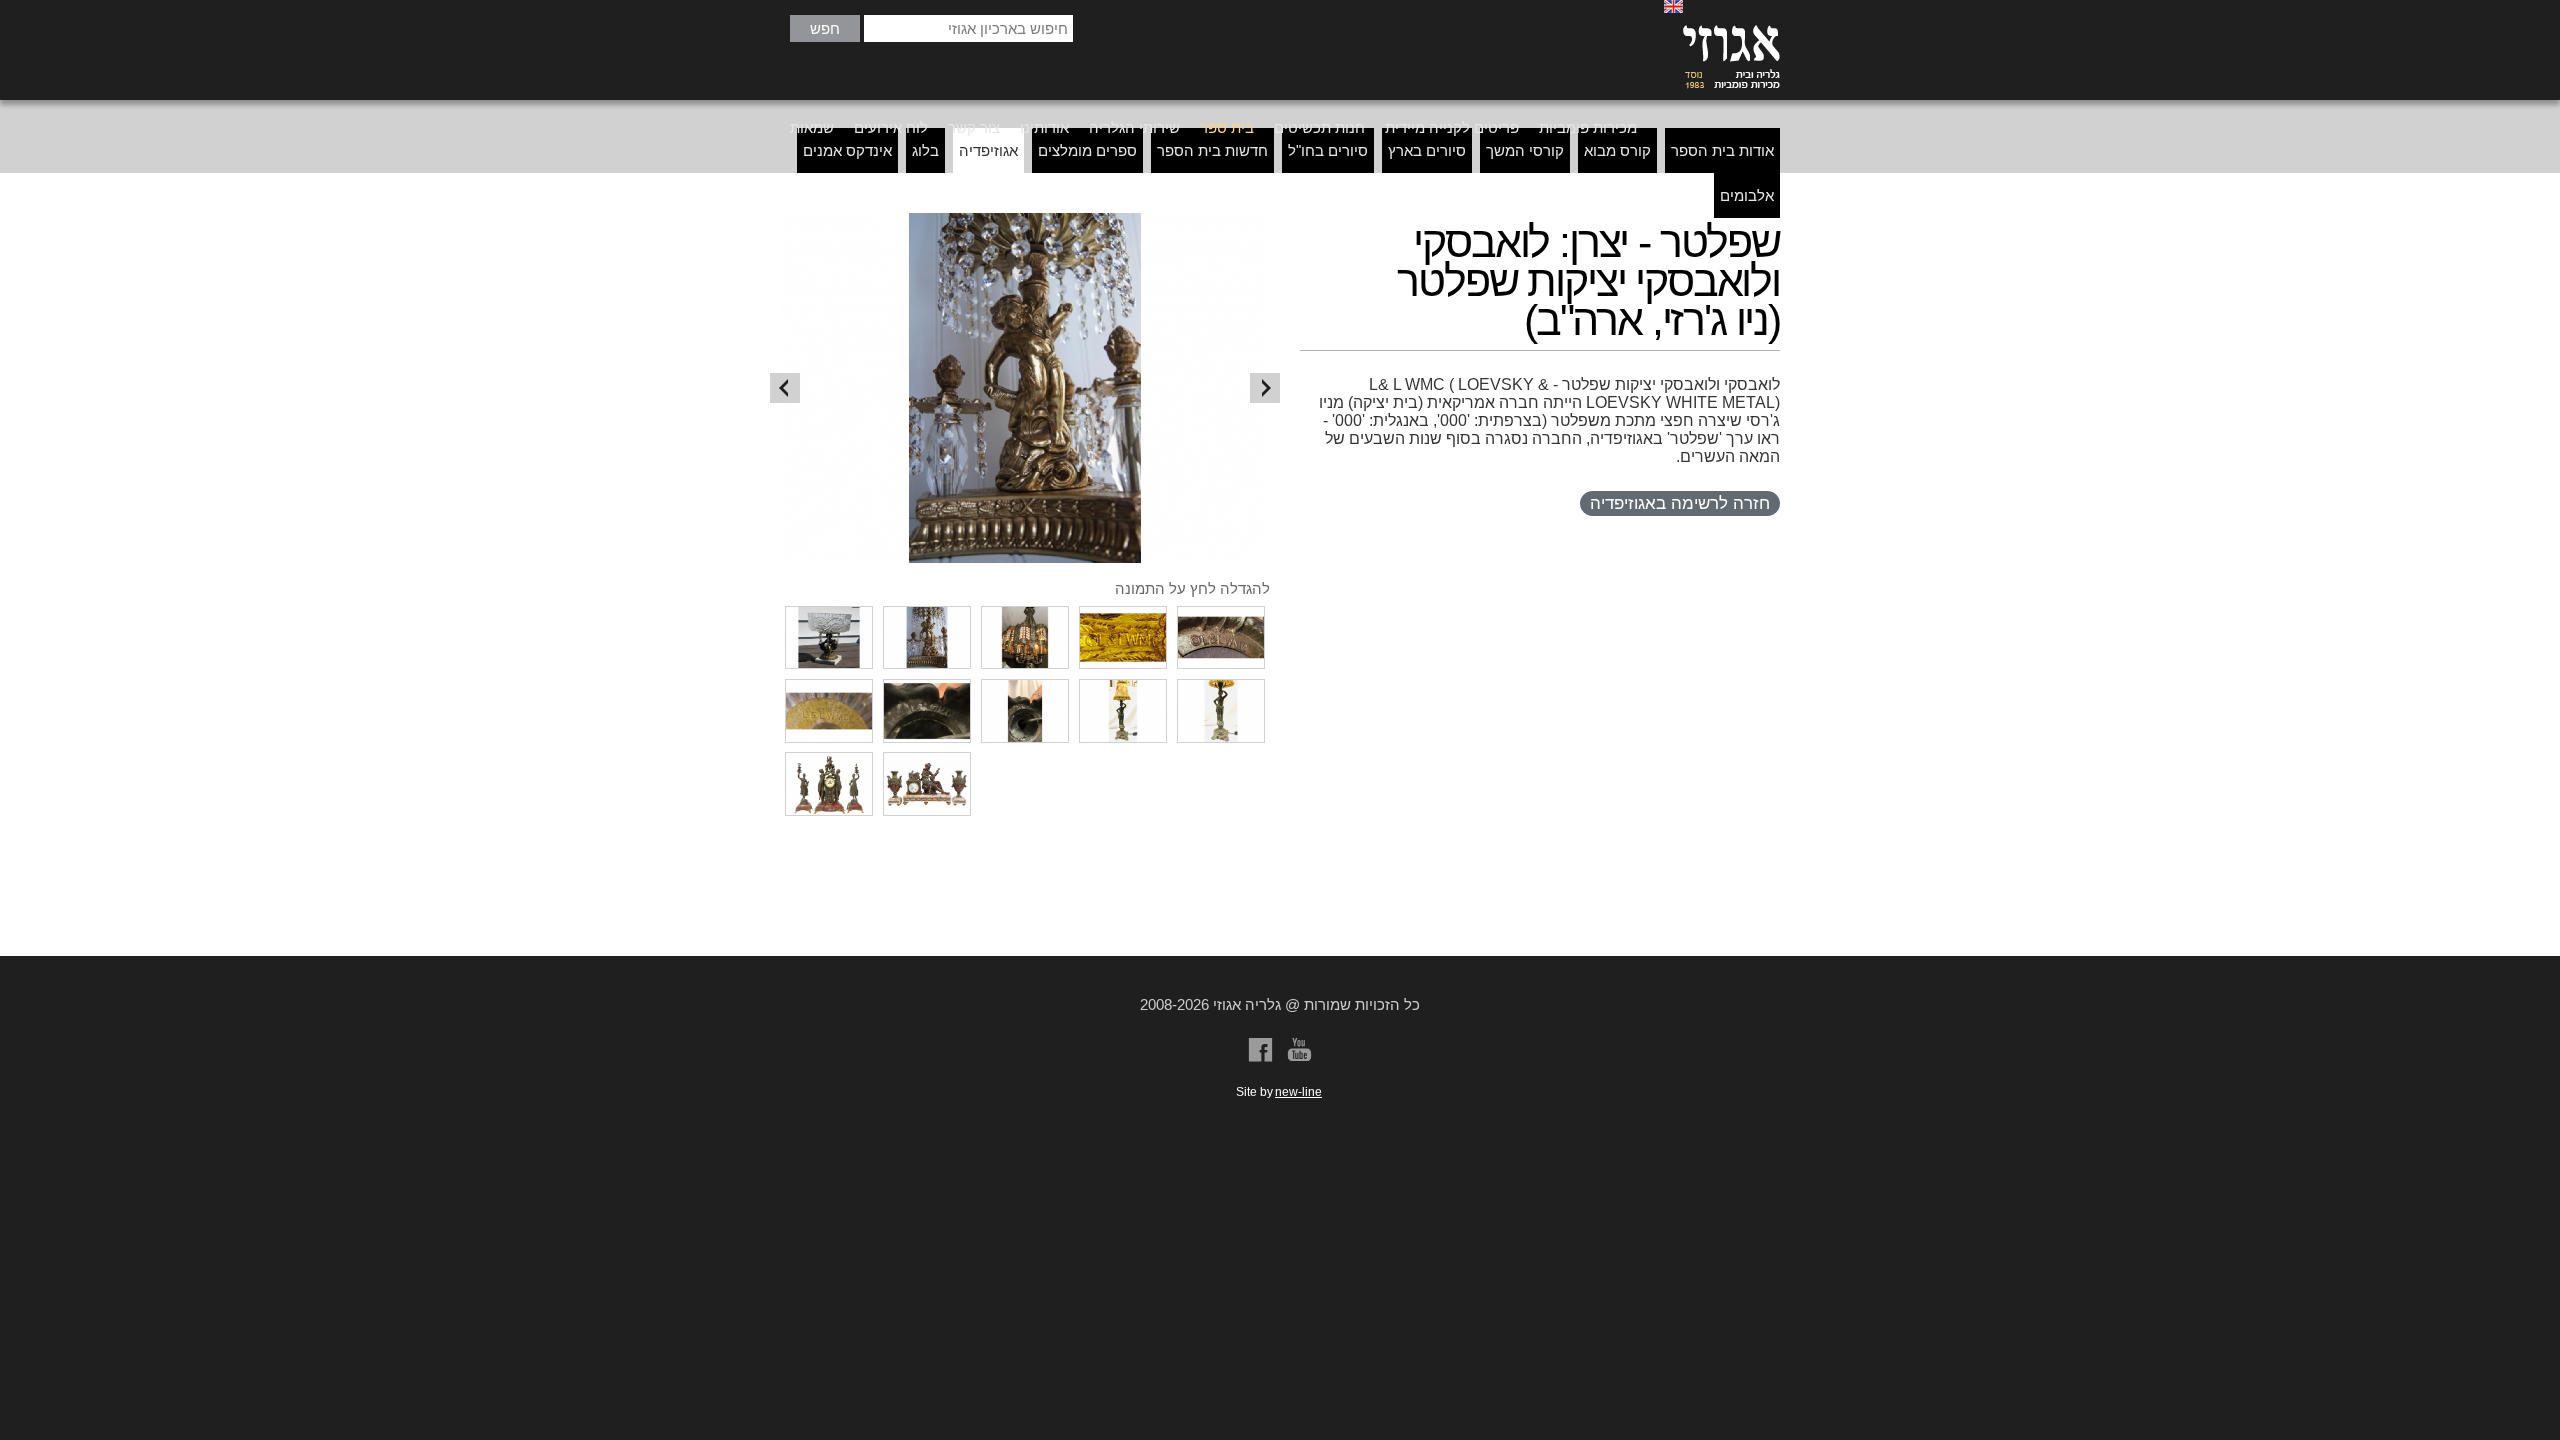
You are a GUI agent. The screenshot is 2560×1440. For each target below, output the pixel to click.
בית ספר (1227, 127)
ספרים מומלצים (1087, 150)
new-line (1298, 1092)
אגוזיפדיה (988, 150)
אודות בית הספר (1722, 150)
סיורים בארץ (1427, 150)
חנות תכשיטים (1319, 127)
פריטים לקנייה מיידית (1452, 127)
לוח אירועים (891, 127)
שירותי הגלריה (1134, 127)
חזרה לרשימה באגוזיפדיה (1680, 503)
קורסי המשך (1525, 150)
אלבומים (1747, 195)
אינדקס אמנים (847, 150)
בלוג (925, 150)
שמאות (812, 127)
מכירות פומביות (1588, 127)
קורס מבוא (1617, 150)
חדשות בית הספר (1212, 150)
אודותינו (1044, 127)
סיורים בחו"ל (1328, 150)
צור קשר (974, 127)
